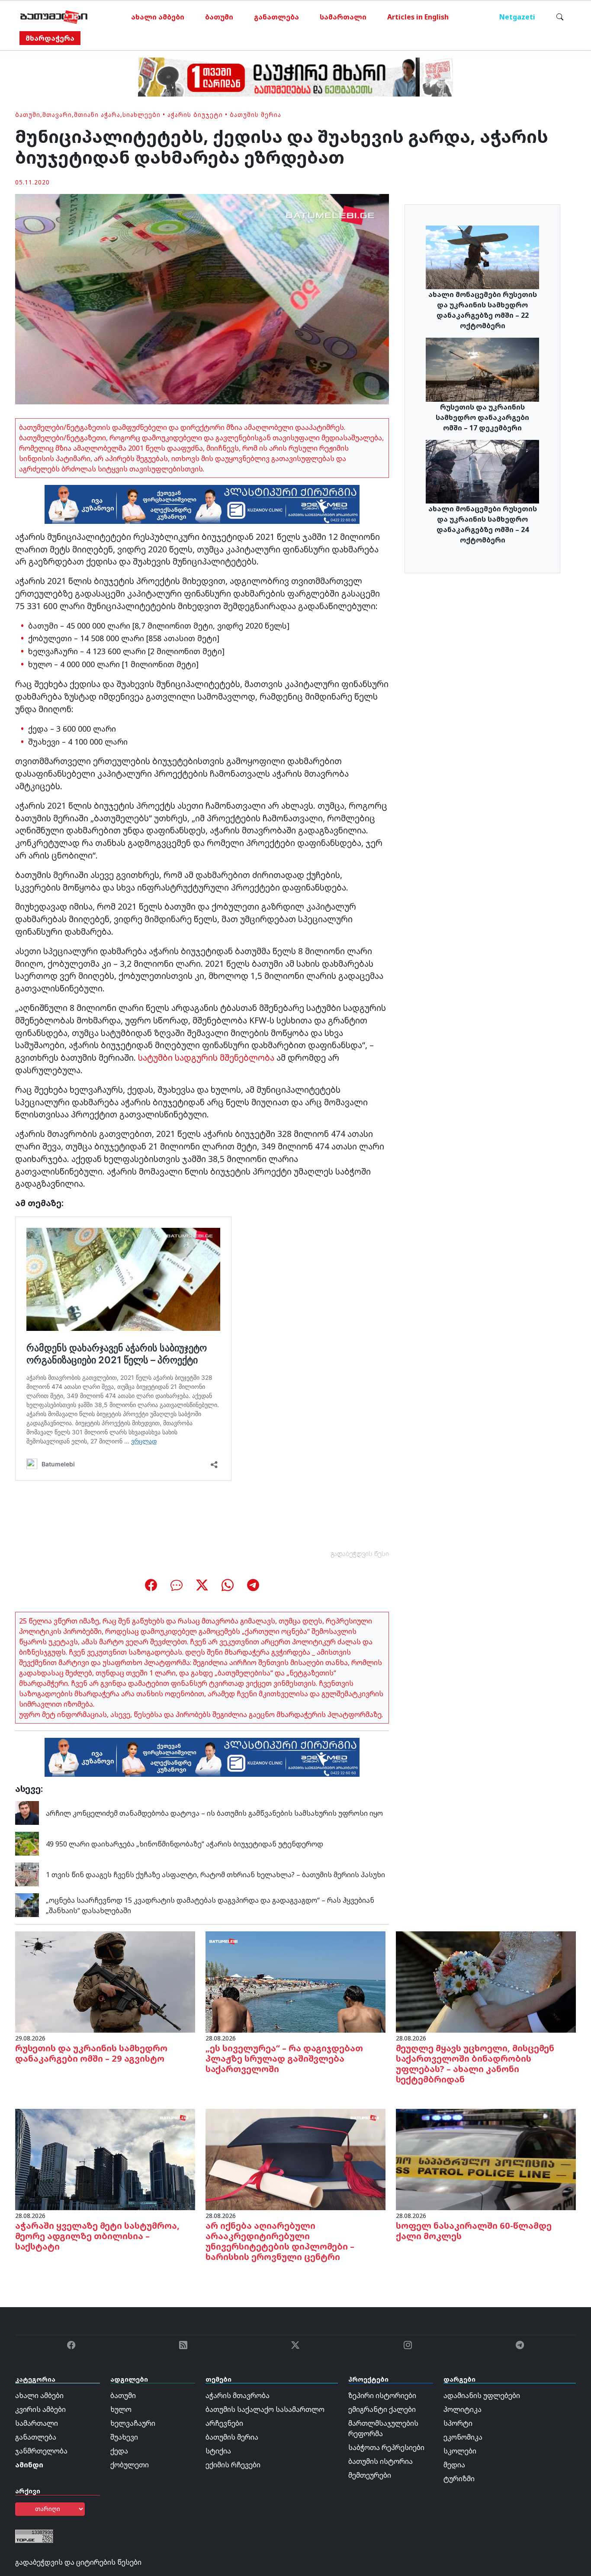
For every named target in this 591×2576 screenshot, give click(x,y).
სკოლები (460, 2451)
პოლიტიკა (463, 2409)
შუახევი (124, 2437)
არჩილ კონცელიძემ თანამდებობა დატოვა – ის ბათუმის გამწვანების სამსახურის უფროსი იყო (214, 1813)
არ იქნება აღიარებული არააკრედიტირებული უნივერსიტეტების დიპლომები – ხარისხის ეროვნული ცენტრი (280, 2241)
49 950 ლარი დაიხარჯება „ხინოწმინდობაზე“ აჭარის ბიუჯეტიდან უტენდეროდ (185, 1844)
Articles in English (418, 17)
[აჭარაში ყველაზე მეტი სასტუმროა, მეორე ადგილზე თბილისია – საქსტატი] (105, 2159)
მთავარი (57, 115)
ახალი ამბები (158, 17)
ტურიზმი (459, 2479)
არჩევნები (224, 2423)
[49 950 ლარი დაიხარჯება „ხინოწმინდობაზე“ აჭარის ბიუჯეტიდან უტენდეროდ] (27, 1843)
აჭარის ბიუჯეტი (195, 115)
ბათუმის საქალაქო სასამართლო (265, 2409)
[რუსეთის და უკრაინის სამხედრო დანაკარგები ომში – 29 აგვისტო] (105, 1981)
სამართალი (343, 17)
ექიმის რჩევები (233, 2465)
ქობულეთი (130, 2465)
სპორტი (458, 2423)
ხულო (121, 2409)
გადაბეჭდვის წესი (360, 1554)
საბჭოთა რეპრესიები (386, 2447)
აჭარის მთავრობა (238, 2395)
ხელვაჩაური (133, 2423)
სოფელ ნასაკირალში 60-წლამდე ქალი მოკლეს (474, 2231)
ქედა (119, 2451)
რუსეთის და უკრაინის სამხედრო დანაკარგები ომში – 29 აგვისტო (91, 2053)
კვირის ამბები (40, 2409)
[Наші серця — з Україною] (54, 17)
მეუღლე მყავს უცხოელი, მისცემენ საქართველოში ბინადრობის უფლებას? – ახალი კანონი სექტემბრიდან (475, 2064)
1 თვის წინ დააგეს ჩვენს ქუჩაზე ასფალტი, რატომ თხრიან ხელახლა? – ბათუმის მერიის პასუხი (215, 1875)
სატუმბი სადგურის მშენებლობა (206, 1057)
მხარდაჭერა (50, 38)
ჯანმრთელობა (41, 2451)
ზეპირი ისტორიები (382, 2395)
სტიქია (218, 2451)
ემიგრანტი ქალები (382, 2409)
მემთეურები (370, 2475)
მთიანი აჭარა (97, 115)
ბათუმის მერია (255, 115)
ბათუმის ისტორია (381, 2461)
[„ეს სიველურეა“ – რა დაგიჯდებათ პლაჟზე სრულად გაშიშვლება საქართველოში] (295, 1981)
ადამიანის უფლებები (482, 2395)
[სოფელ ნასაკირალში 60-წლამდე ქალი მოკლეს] (486, 2159)
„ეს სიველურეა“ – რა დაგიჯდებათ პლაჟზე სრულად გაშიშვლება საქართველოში (284, 2058)
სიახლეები (141, 115)
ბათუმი (219, 17)
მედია (454, 2465)
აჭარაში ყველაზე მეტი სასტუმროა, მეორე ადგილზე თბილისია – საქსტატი (97, 2236)
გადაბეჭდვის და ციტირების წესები (78, 2562)
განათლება (276, 17)
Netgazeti (517, 17)
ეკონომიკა (463, 2437)
